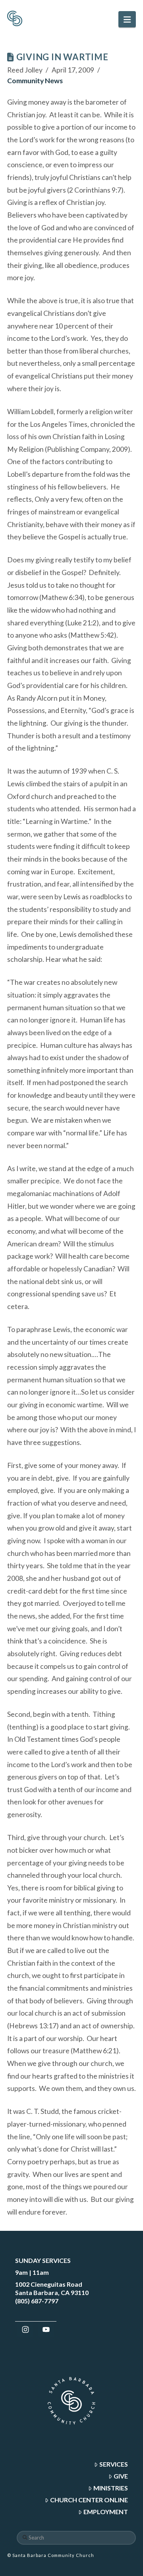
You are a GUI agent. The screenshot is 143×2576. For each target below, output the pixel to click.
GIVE (121, 2476)
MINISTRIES (111, 2488)
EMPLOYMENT (106, 2512)
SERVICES (114, 2464)
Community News (35, 81)
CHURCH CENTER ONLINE (89, 2500)
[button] (127, 19)
